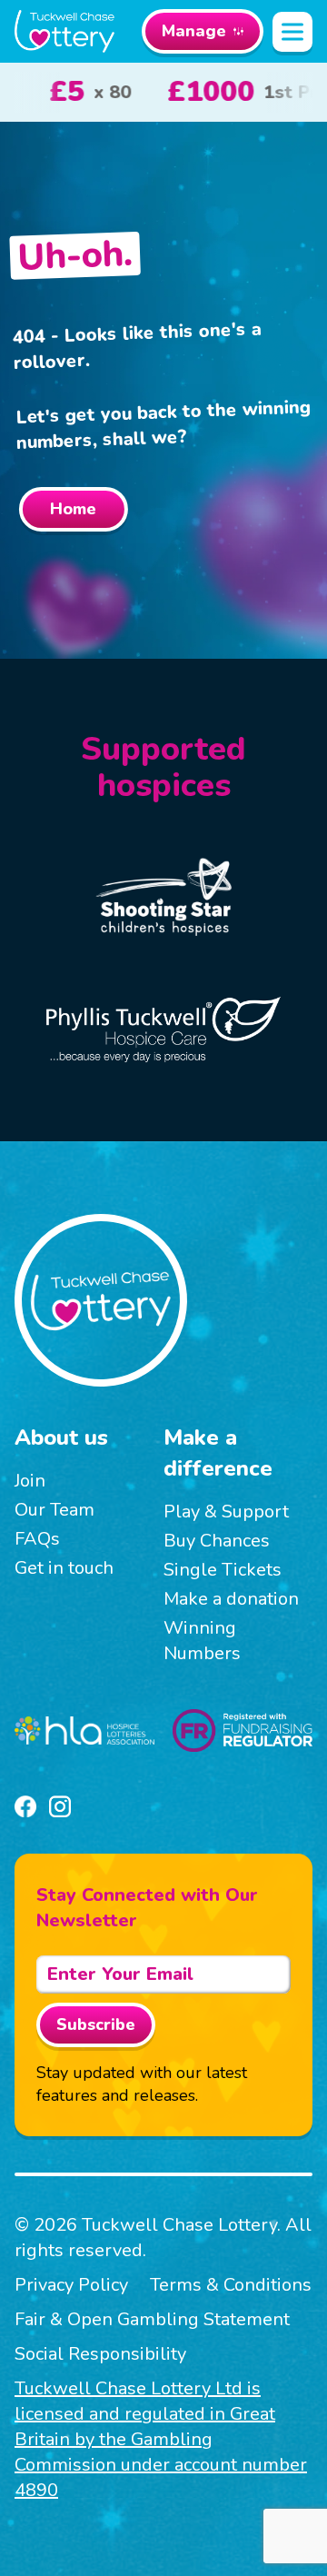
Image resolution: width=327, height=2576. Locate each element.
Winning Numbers (202, 1641)
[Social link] (25, 1806)
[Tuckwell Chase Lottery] (64, 31)
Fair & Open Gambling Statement (152, 2319)
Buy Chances (217, 1541)
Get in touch (64, 1568)
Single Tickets (223, 1570)
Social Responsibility (100, 2354)
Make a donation (231, 1599)
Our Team (54, 1510)
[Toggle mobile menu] (292, 32)
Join (30, 1481)
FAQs (37, 1539)
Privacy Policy (71, 2285)
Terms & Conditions (231, 2285)
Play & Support (226, 1512)
